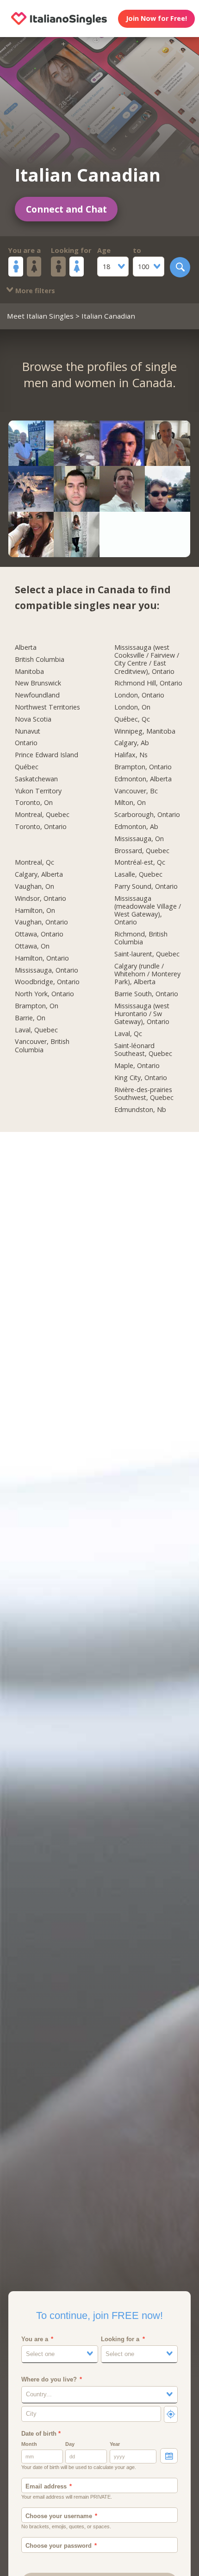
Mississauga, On (139, 839)
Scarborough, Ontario (147, 815)
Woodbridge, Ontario (47, 982)
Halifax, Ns (131, 755)
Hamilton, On (35, 911)
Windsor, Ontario (40, 898)
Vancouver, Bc (136, 791)
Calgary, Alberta (39, 874)
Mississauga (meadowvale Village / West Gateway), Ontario (148, 911)
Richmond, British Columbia (141, 938)
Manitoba (29, 672)
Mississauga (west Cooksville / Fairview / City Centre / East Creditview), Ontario (147, 660)
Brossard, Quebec (142, 851)
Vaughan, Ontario (41, 922)
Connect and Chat (66, 209)
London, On (132, 707)
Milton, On (130, 803)
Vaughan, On (34, 886)
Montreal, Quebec (42, 815)
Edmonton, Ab (136, 827)
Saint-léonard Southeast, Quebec (143, 1050)
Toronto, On (34, 803)
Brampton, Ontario (143, 767)
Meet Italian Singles (40, 316)
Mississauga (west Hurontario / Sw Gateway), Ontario (142, 1014)
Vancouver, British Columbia (42, 1046)
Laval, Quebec (36, 1030)
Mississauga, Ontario (47, 970)
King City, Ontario (141, 1078)
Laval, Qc (128, 1034)
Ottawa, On (32, 946)
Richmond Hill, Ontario (148, 683)
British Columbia (40, 660)
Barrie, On (30, 1018)
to (137, 250)
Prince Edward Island (47, 755)
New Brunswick (38, 683)
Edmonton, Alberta (143, 779)
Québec (27, 767)
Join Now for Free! (156, 18)
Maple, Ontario (137, 1066)
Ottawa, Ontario (39, 934)
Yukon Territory (38, 791)
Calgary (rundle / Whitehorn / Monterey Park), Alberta (147, 974)
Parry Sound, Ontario (146, 886)
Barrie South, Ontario (146, 994)
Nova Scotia (33, 719)
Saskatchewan (36, 779)
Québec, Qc (132, 719)
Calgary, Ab (132, 743)
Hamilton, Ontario (42, 958)
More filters (34, 291)
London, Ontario (139, 695)
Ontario (26, 743)
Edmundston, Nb (140, 1110)
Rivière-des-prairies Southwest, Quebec (144, 1094)
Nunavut (28, 731)
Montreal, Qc (34, 862)
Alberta (26, 647)
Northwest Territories (47, 707)
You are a (25, 250)
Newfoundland (37, 695)
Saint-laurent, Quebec (147, 954)
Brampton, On (37, 1006)
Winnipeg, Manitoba (145, 731)
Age (104, 250)
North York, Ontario (44, 994)
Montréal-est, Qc (140, 862)
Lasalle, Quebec (138, 874)
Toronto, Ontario (41, 827)
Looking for (71, 250)
